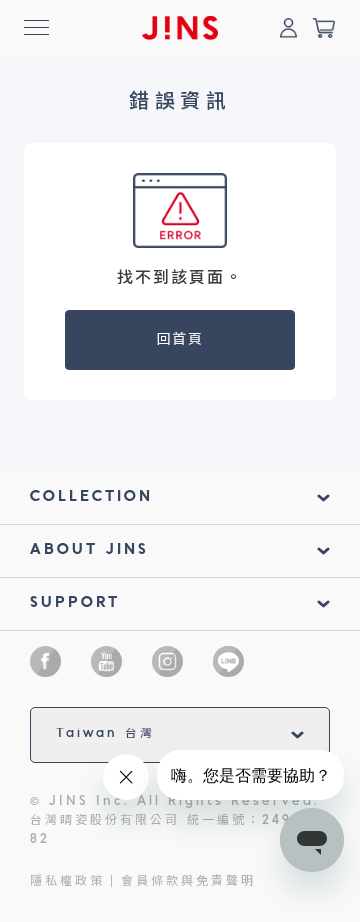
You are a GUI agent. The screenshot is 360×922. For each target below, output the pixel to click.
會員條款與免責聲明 (188, 882)
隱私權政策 (67, 882)
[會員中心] (288, 28)
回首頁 (180, 340)
